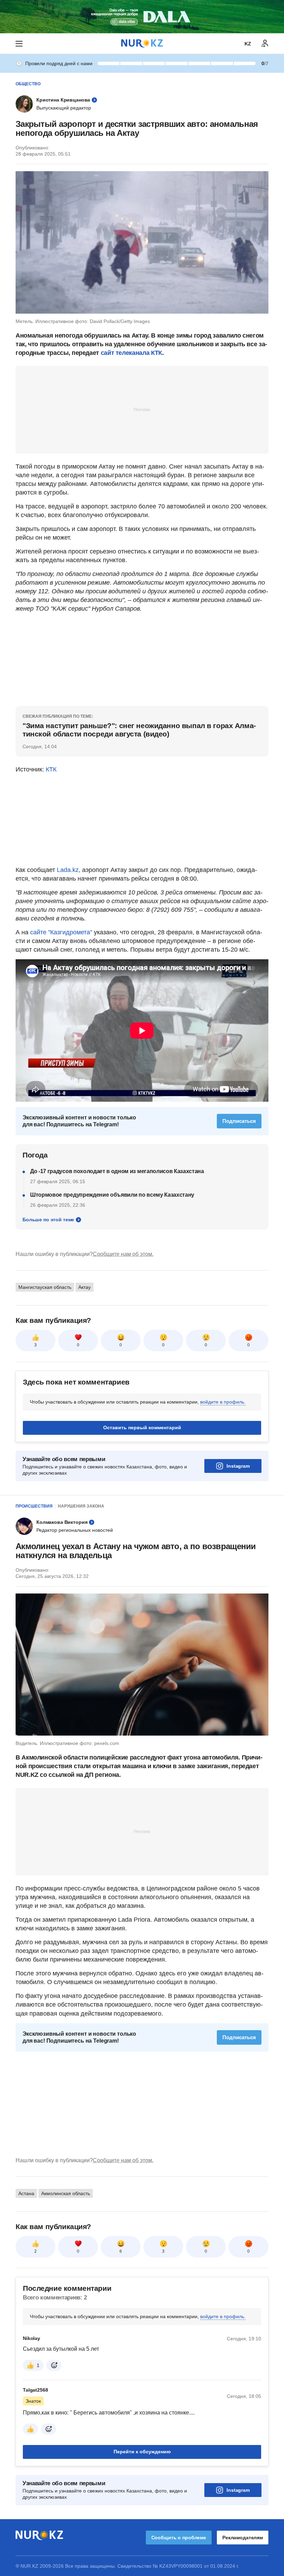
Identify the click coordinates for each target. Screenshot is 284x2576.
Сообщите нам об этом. (123, 1254)
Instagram (238, 1466)
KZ (248, 44)
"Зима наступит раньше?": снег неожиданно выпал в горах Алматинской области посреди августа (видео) (139, 730)
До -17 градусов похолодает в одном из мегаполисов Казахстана (117, 1171)
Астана (26, 2193)
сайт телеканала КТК (131, 353)
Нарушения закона (81, 1506)
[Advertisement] (142, 409)
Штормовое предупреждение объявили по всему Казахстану (112, 1195)
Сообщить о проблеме (179, 2538)
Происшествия (34, 1506)
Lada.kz (68, 870)
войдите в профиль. (223, 1402)
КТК (51, 769)
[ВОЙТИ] (265, 44)
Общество (28, 84)
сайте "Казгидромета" (61, 932)
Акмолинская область (66, 2193)
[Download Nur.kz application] (142, 17)
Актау (85, 1287)
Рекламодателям (243, 2538)
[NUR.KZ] (142, 43)
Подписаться (239, 1121)
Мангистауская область (45, 1287)
